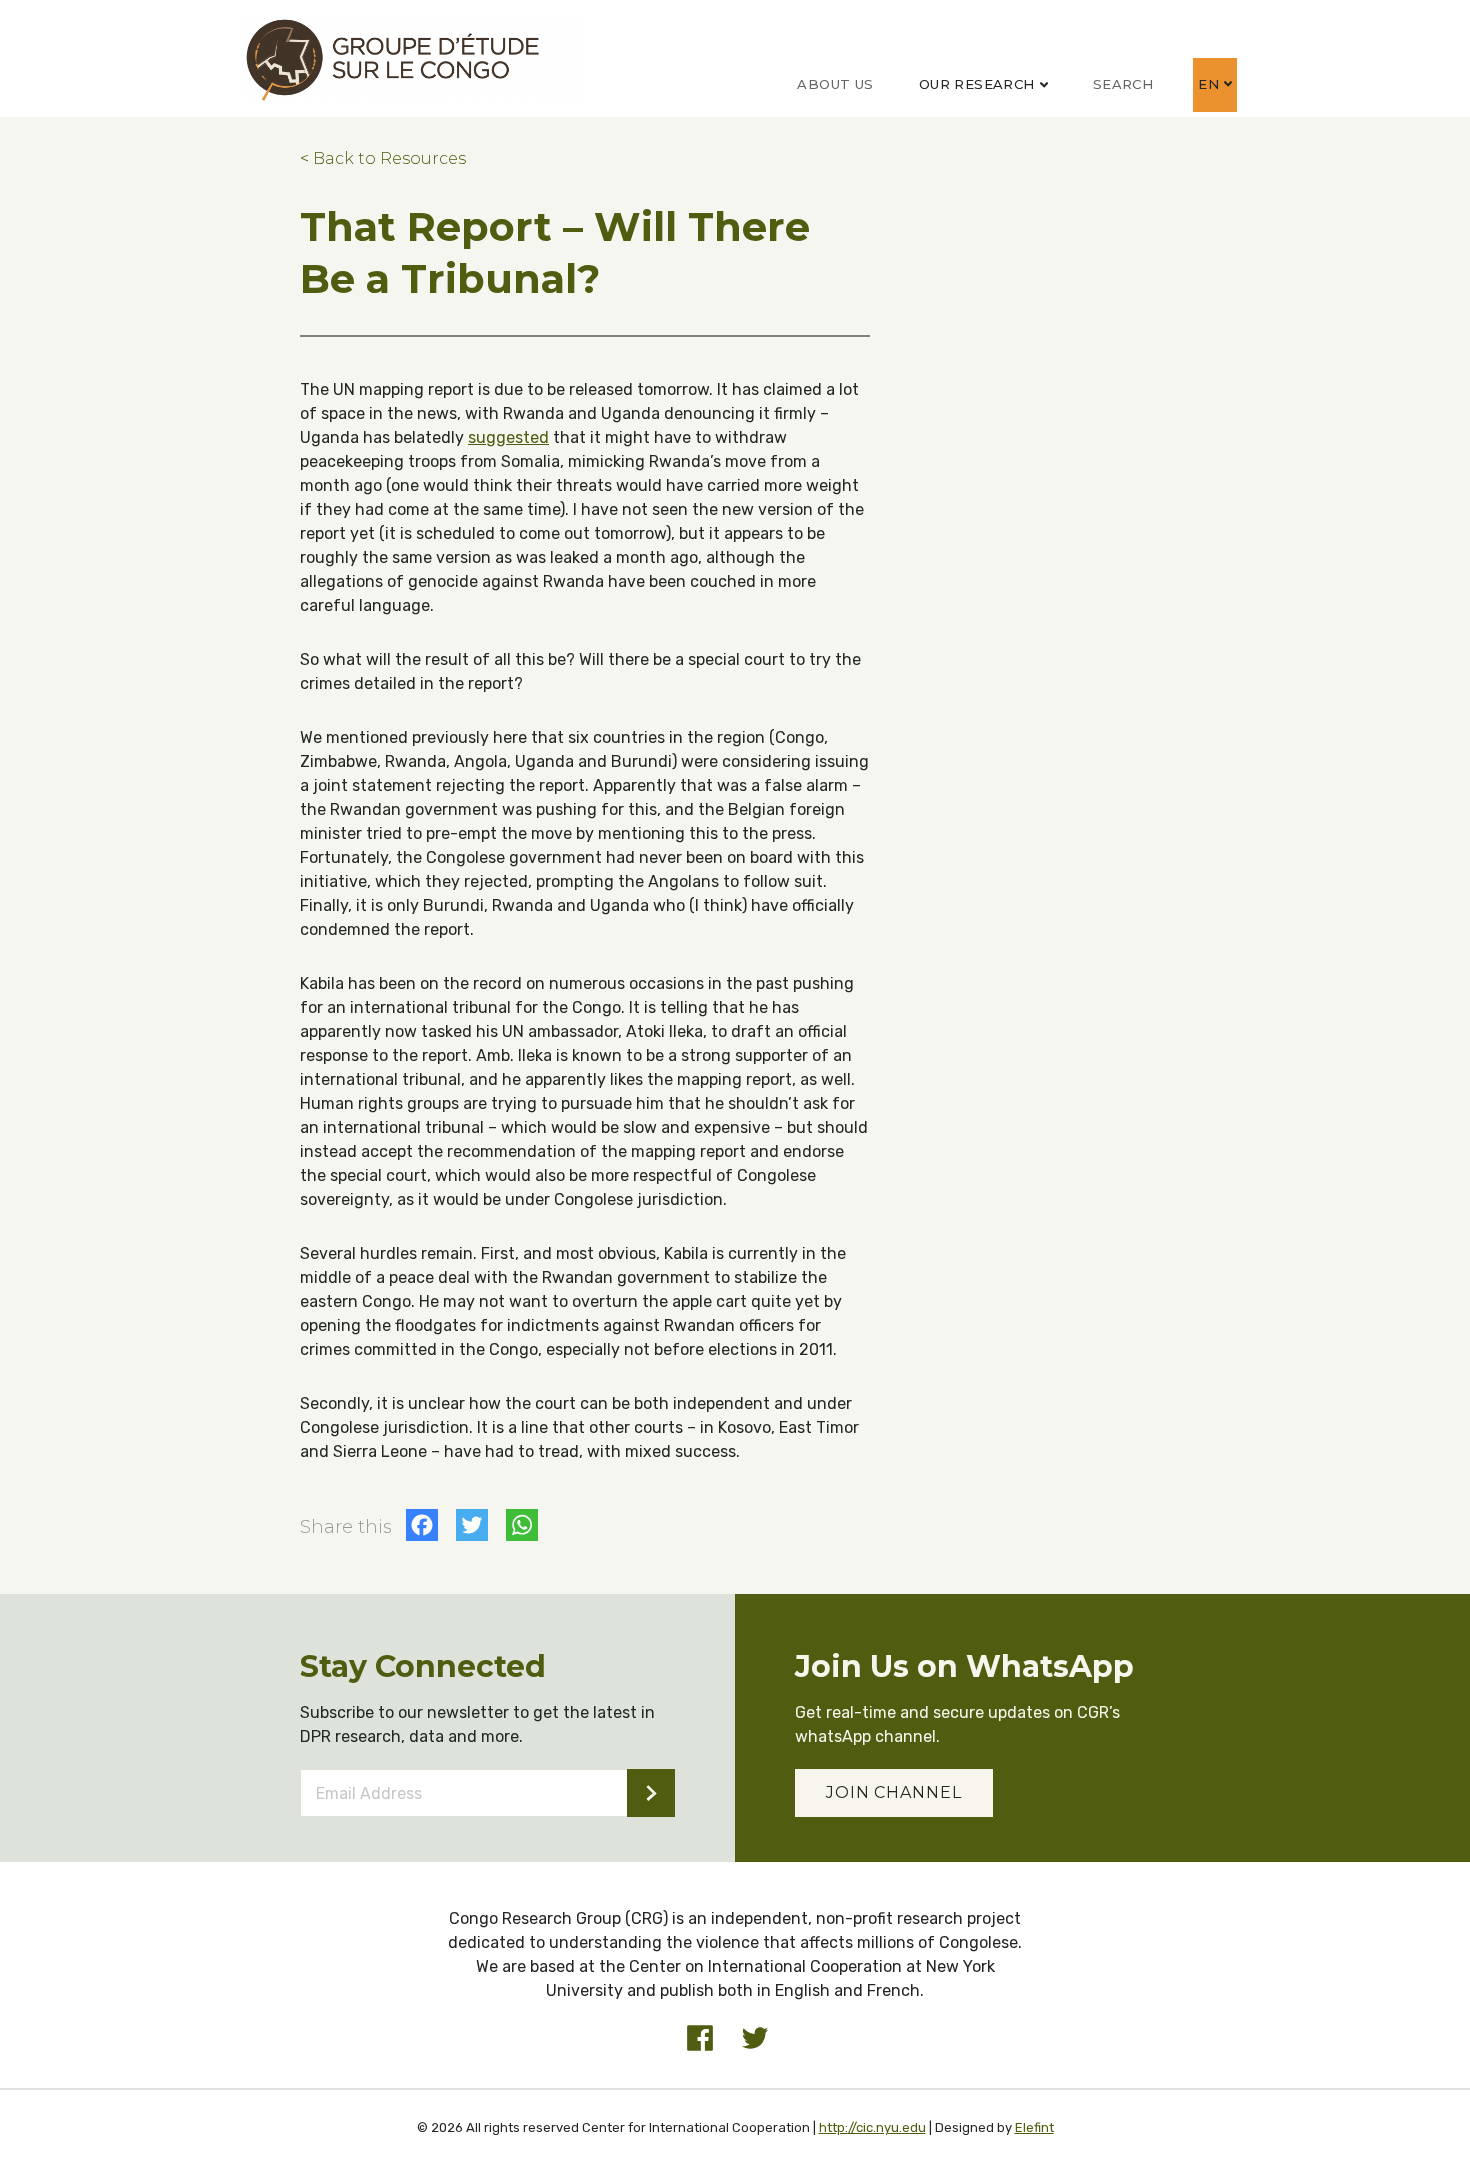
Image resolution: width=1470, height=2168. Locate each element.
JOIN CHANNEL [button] (894, 1792)
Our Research (977, 84)
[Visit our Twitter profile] (755, 2038)
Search (1123, 84)
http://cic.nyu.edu (872, 2127)
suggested (508, 437)
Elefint (1034, 2127)
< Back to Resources (383, 158)
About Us (835, 84)
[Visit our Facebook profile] (700, 2038)
